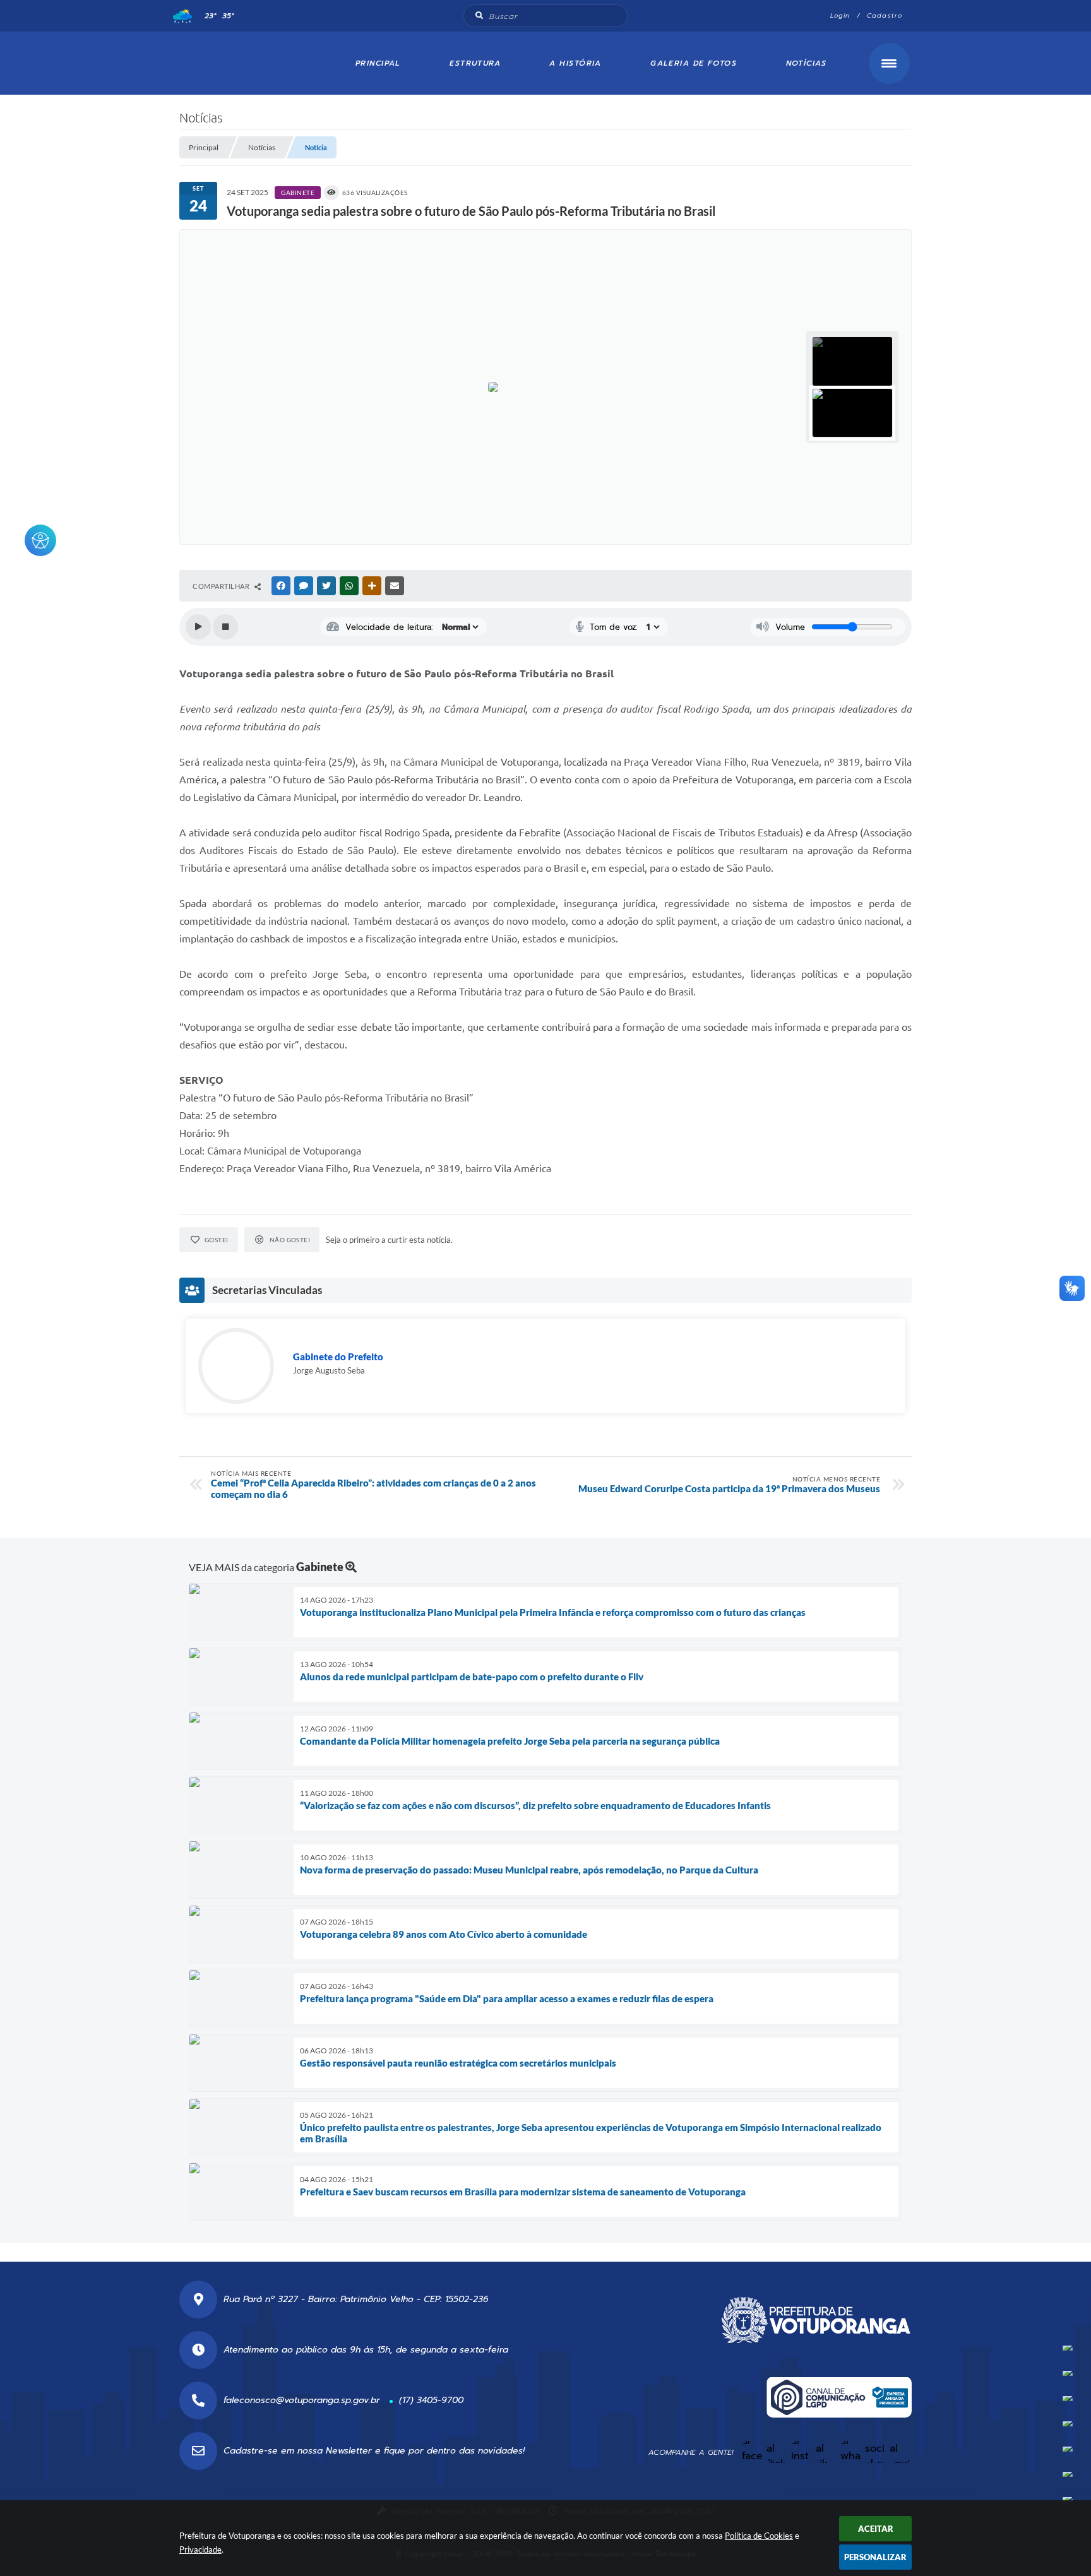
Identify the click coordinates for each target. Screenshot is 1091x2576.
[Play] (198, 627)
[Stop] (225, 627)
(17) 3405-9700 (431, 2400)
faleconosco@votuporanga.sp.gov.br (302, 2400)
